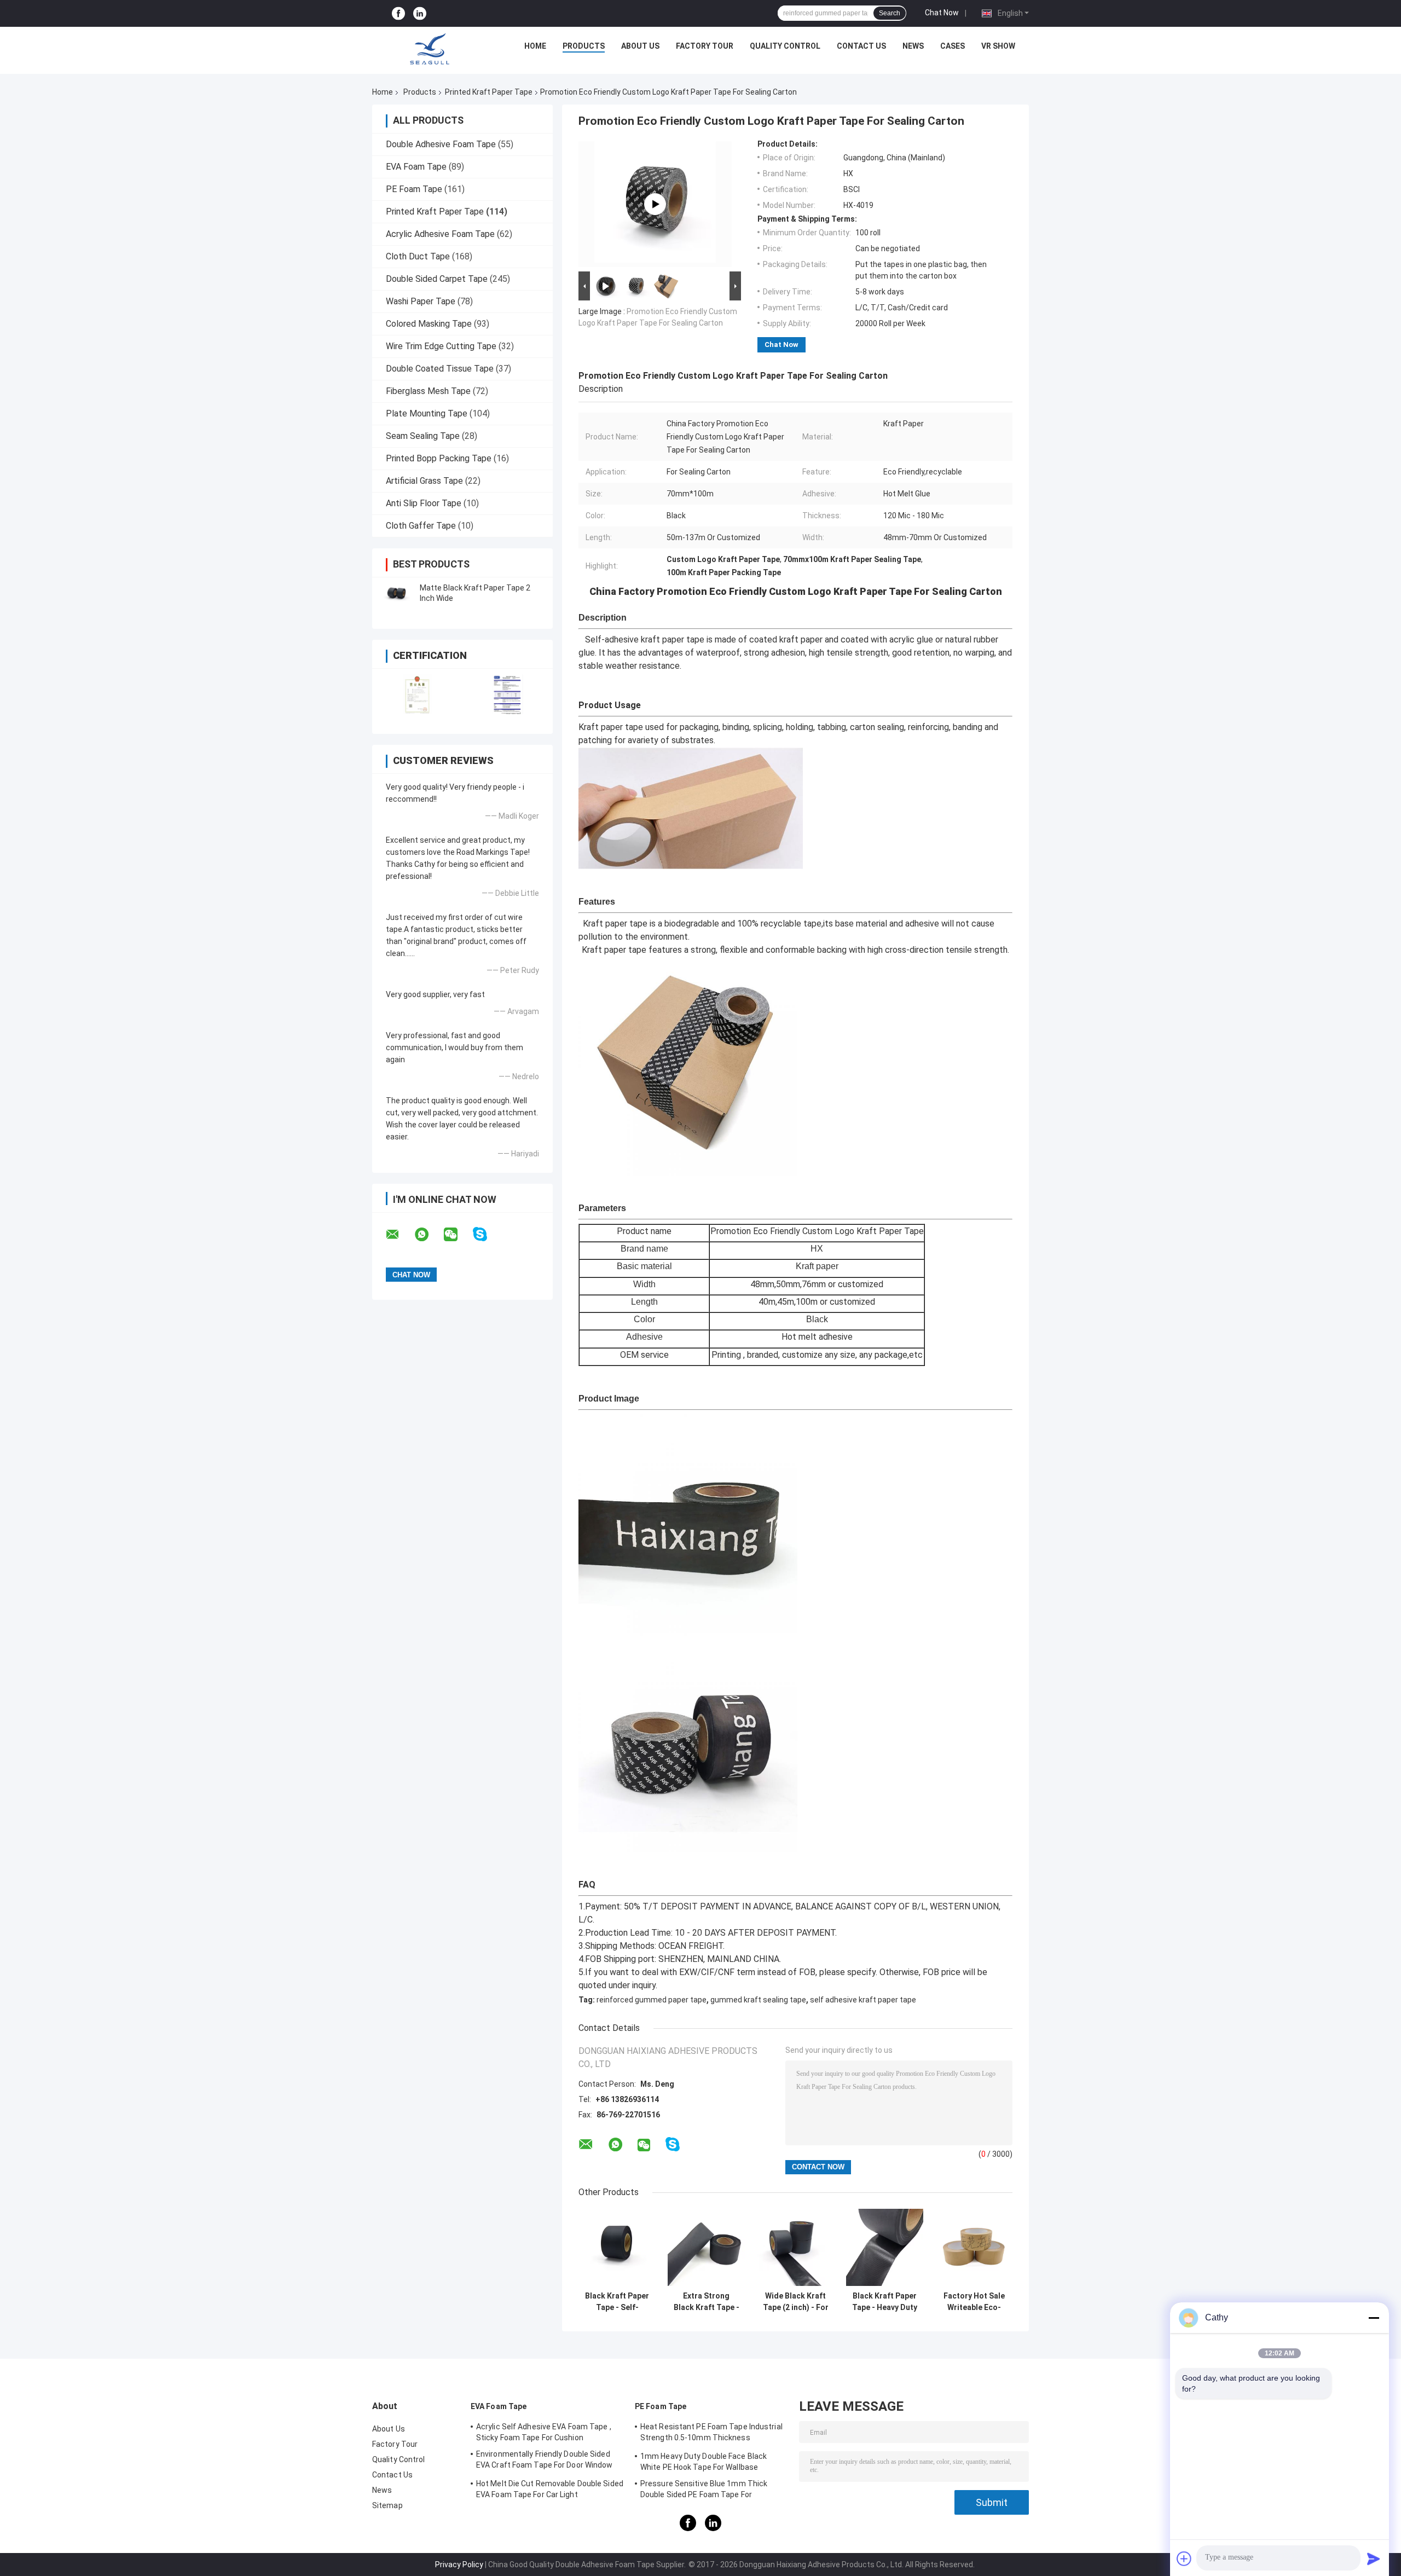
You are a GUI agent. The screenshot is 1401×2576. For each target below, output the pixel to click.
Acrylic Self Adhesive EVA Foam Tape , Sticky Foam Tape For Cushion (544, 2432)
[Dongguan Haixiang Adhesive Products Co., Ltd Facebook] (398, 13)
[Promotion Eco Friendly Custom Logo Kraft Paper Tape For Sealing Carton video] (655, 204)
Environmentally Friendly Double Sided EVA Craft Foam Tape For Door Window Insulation (545, 2461)
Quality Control (785, 46)
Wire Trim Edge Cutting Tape (441, 346)
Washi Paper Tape (421, 301)
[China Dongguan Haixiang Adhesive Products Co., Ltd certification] (417, 694)
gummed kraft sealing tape (758, 2000)
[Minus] (1374, 2318)
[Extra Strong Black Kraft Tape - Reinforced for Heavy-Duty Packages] (706, 2247)
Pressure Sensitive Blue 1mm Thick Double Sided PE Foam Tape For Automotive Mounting (704, 2491)
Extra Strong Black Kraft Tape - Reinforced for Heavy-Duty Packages (707, 2302)
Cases (953, 46)
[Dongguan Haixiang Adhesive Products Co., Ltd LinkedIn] (420, 13)
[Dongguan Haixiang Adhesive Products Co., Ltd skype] (487, 1234)
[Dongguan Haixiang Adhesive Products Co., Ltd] (430, 49)
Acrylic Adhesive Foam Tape (440, 234)
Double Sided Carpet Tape (437, 279)
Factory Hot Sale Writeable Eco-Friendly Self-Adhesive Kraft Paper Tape (974, 2302)
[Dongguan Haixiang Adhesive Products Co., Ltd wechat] (458, 1235)
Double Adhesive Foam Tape (441, 144)
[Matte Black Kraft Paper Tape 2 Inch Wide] (397, 593)
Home (535, 46)
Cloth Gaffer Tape (421, 526)
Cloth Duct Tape (418, 256)
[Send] (1374, 2558)
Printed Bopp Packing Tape (439, 458)
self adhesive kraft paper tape (863, 2000)
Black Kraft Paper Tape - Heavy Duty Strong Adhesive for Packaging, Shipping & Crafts (885, 2302)
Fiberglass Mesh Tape (428, 391)
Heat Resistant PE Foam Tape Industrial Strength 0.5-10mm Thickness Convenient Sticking (711, 2434)
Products (584, 46)
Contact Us (861, 46)
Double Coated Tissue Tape (440, 369)
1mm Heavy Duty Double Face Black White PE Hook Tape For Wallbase (704, 2462)
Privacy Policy (459, 2565)
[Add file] (1184, 2558)
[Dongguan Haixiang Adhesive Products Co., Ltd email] (400, 1235)
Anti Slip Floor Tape (424, 503)
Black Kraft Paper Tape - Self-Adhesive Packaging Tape (617, 2302)
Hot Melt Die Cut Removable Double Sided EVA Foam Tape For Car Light (550, 2489)
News (913, 46)
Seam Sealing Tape (423, 436)
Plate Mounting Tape (427, 413)
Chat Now (942, 13)
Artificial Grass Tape (424, 481)
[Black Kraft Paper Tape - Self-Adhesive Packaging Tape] (617, 2247)
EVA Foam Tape (416, 167)
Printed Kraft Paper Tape (489, 92)
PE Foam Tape (414, 189)
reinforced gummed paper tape (652, 2000)
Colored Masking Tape (429, 324)
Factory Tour (705, 46)
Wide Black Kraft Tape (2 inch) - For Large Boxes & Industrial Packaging (796, 2302)
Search (890, 13)
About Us (640, 46)
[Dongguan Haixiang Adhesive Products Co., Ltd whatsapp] (429, 1235)
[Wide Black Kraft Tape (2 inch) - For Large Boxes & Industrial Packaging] (795, 2247)
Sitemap (387, 2505)
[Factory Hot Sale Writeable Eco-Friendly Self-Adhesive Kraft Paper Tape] (974, 2247)
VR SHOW (998, 46)
